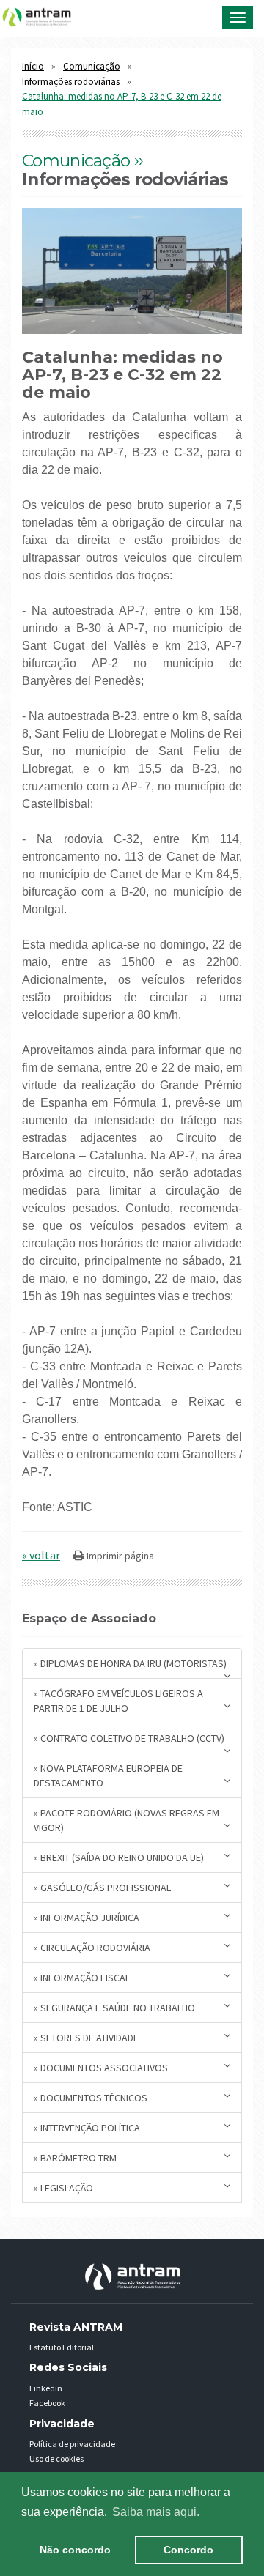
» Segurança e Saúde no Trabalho (114, 2008)
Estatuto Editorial (62, 2347)
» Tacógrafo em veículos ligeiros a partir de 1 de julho (118, 1701)
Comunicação (92, 66)
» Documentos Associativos (101, 2068)
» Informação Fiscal (82, 1978)
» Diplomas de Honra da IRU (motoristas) (130, 1663)
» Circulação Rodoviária (92, 1948)
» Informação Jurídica (87, 1918)
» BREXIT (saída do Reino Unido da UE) (119, 1857)
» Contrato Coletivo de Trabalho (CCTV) (129, 1738)
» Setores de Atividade (86, 2038)
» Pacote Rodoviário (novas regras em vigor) (126, 1820)
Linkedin (46, 2388)
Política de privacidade (72, 2444)
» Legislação (63, 2188)
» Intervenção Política (87, 2128)
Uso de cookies (56, 2458)
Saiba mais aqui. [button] (156, 2512)
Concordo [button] (188, 2550)
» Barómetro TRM (75, 2158)
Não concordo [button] (75, 2550)
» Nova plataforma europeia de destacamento (108, 1775)
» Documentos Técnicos (91, 2098)
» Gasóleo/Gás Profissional (102, 1888)
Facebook (47, 2403)
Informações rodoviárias (71, 82)
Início (33, 66)
